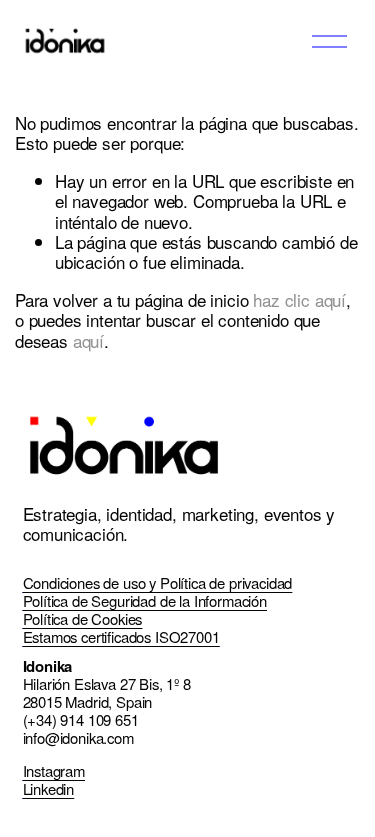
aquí (88, 340)
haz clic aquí (299, 299)
